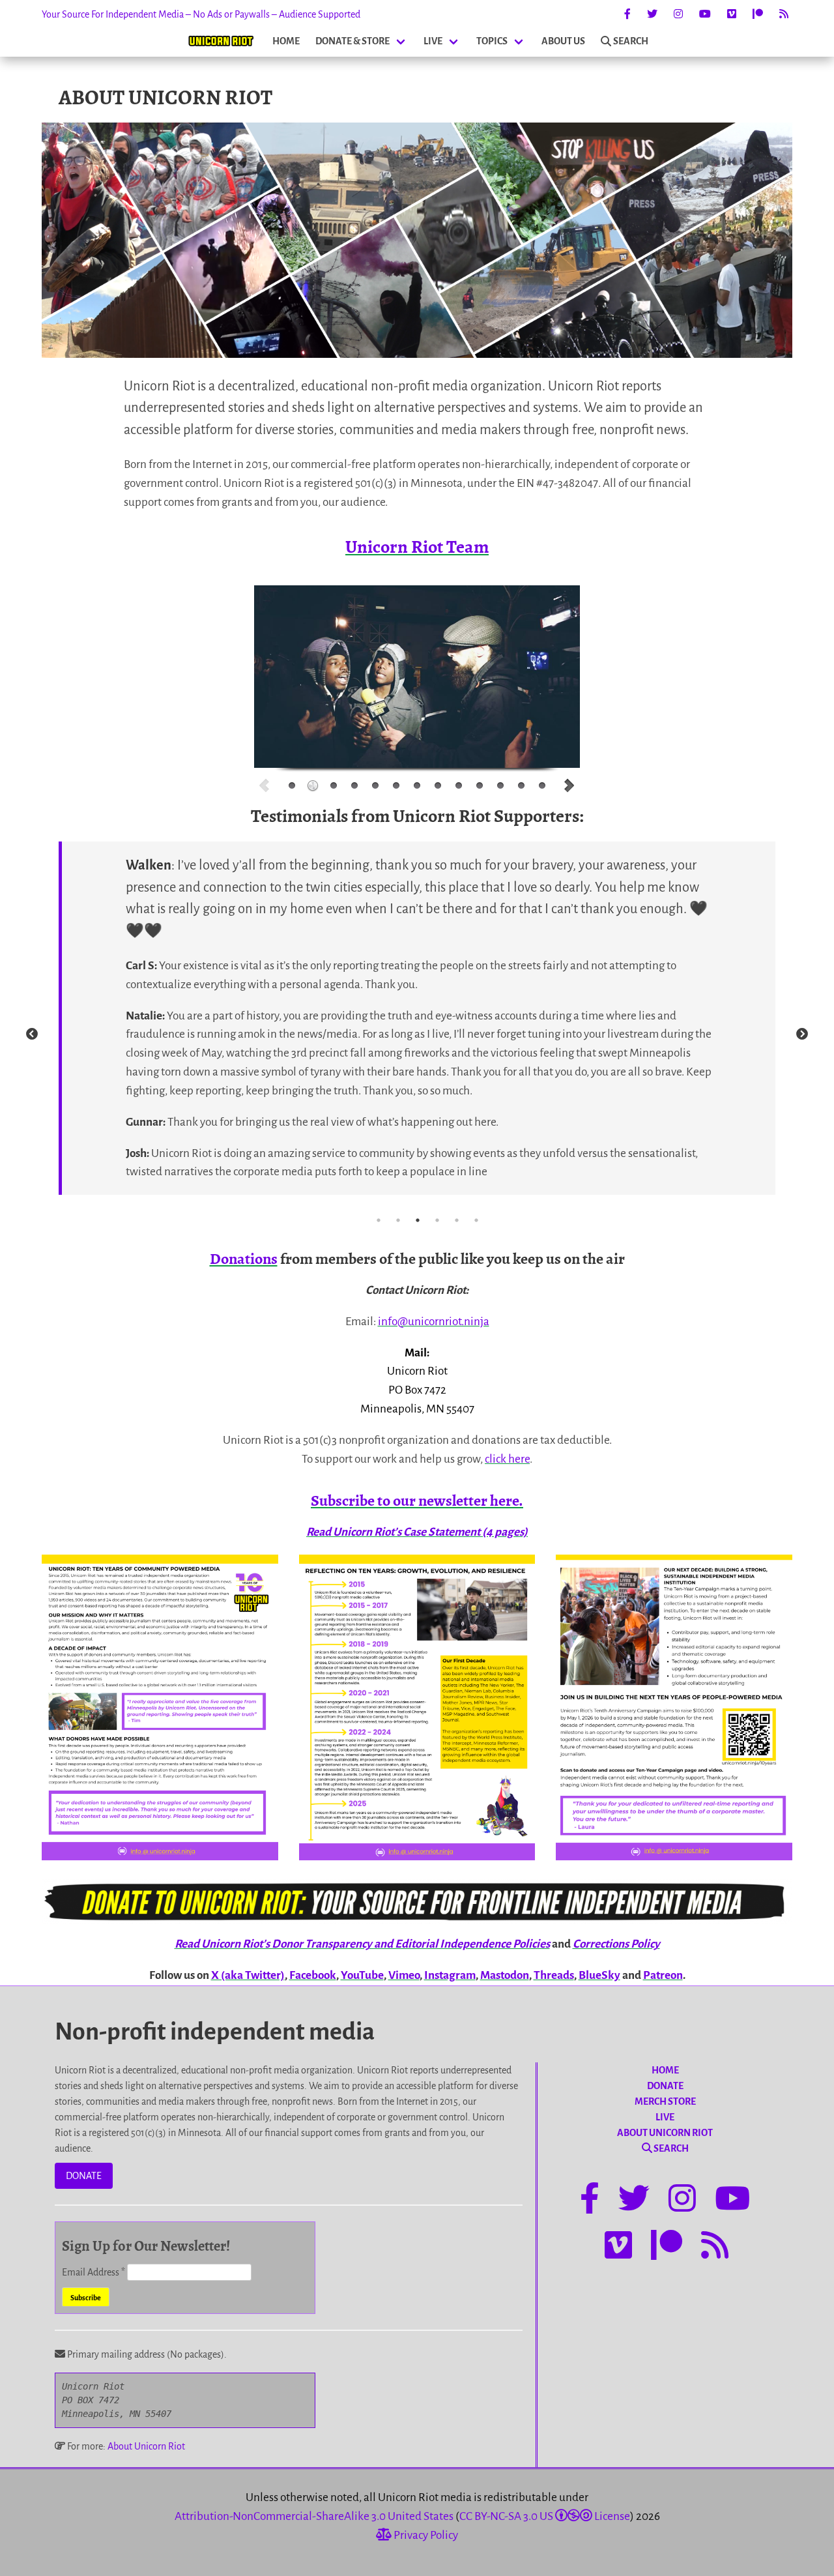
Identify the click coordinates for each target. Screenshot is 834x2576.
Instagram (450, 1975)
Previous (32, 1034)
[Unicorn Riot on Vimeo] (732, 14)
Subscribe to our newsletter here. (417, 1500)
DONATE (84, 2176)
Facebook (313, 1975)
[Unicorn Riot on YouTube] (705, 14)
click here (507, 1459)
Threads (554, 1975)
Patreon (663, 1975)
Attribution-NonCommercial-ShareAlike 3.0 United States (314, 2516)
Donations (244, 1259)
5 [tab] (457, 1220)
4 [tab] (437, 1220)
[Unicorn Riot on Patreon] (758, 14)
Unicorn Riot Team (417, 547)
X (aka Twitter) (248, 1975)
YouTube (362, 1975)
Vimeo (404, 1975)
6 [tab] (476, 1220)
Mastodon (505, 1975)
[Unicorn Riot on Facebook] (627, 14)
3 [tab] (418, 1220)
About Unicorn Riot (146, 2446)
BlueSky (599, 1975)
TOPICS (492, 41)
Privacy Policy (425, 2535)
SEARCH (631, 41)
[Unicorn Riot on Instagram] (678, 14)
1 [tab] (379, 1220)
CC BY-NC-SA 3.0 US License (545, 2516)
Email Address (93, 2272)
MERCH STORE (665, 2101)
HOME (286, 41)
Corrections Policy (616, 1944)
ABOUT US (563, 41)
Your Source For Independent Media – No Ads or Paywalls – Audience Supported (201, 14)
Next (802, 1034)
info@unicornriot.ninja (434, 1322)
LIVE (433, 41)
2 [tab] (398, 1220)
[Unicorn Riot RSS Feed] (784, 14)
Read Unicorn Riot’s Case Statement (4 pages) (417, 1532)
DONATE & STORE (352, 41)
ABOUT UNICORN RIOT (665, 2133)
